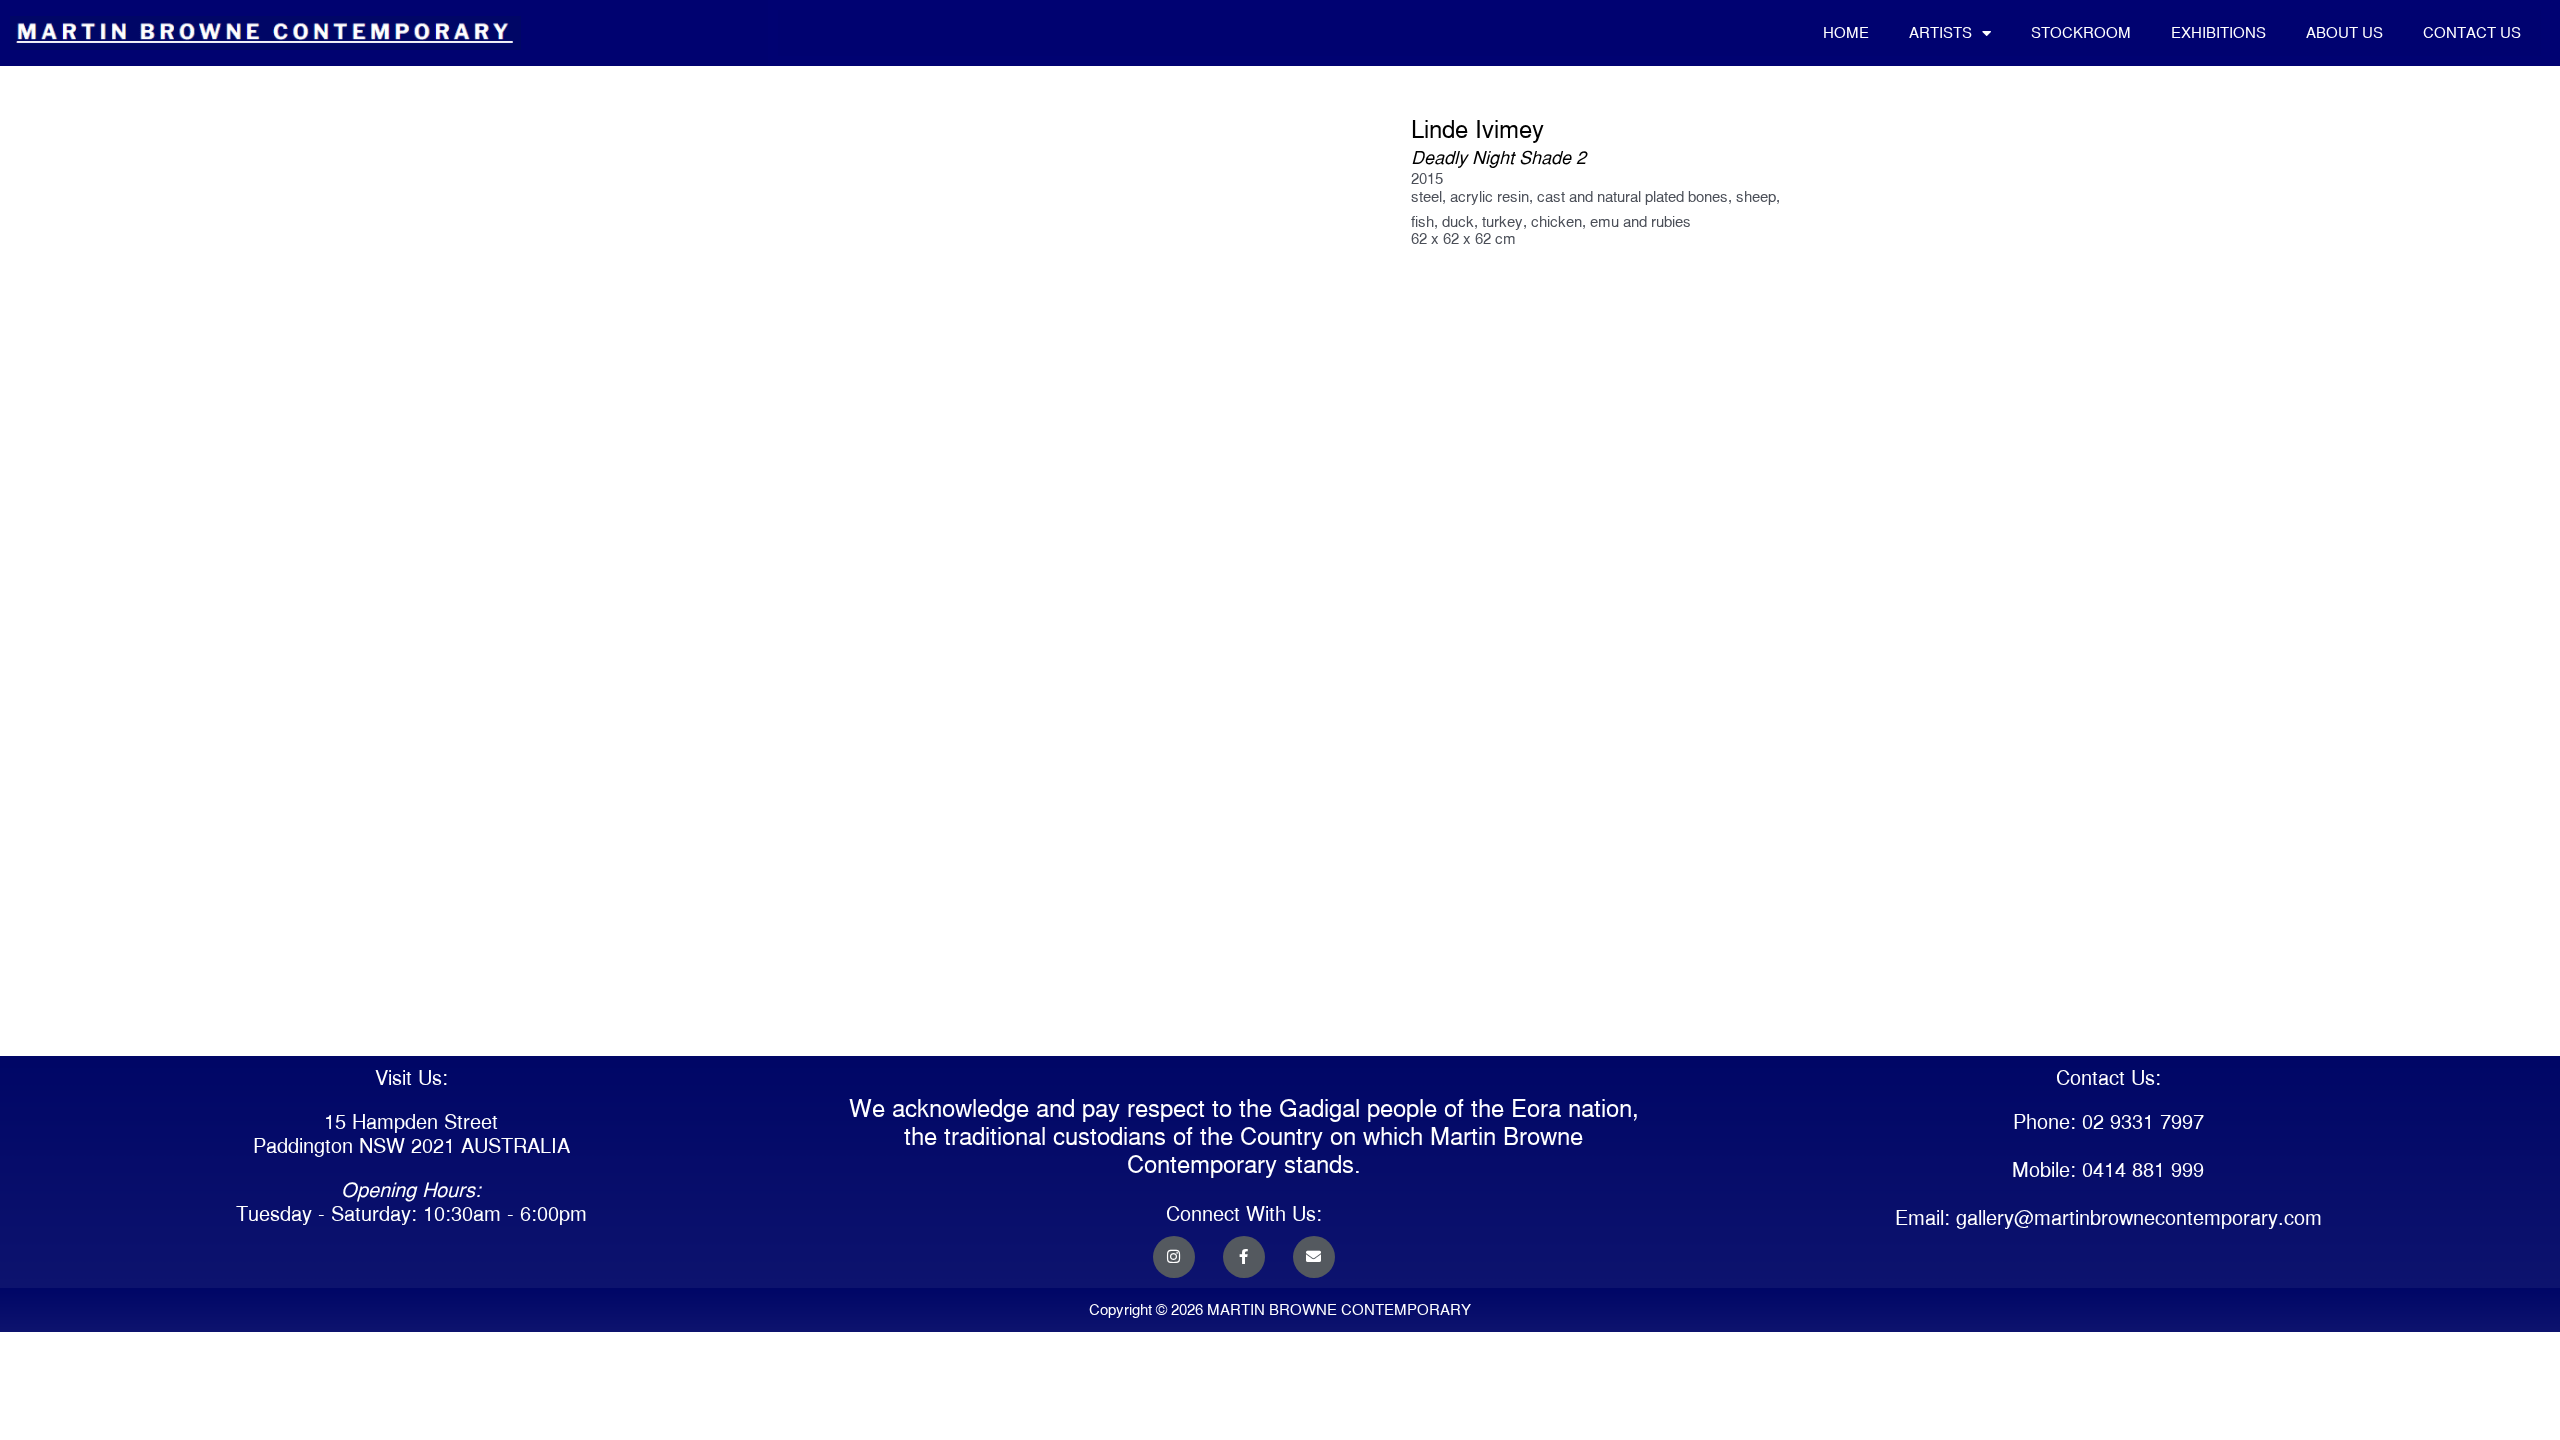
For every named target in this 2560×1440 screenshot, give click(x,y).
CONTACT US (2472, 32)
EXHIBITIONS (2218, 32)
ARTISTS (1940, 32)
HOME (1846, 32)
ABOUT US (2344, 32)
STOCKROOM (2081, 32)
